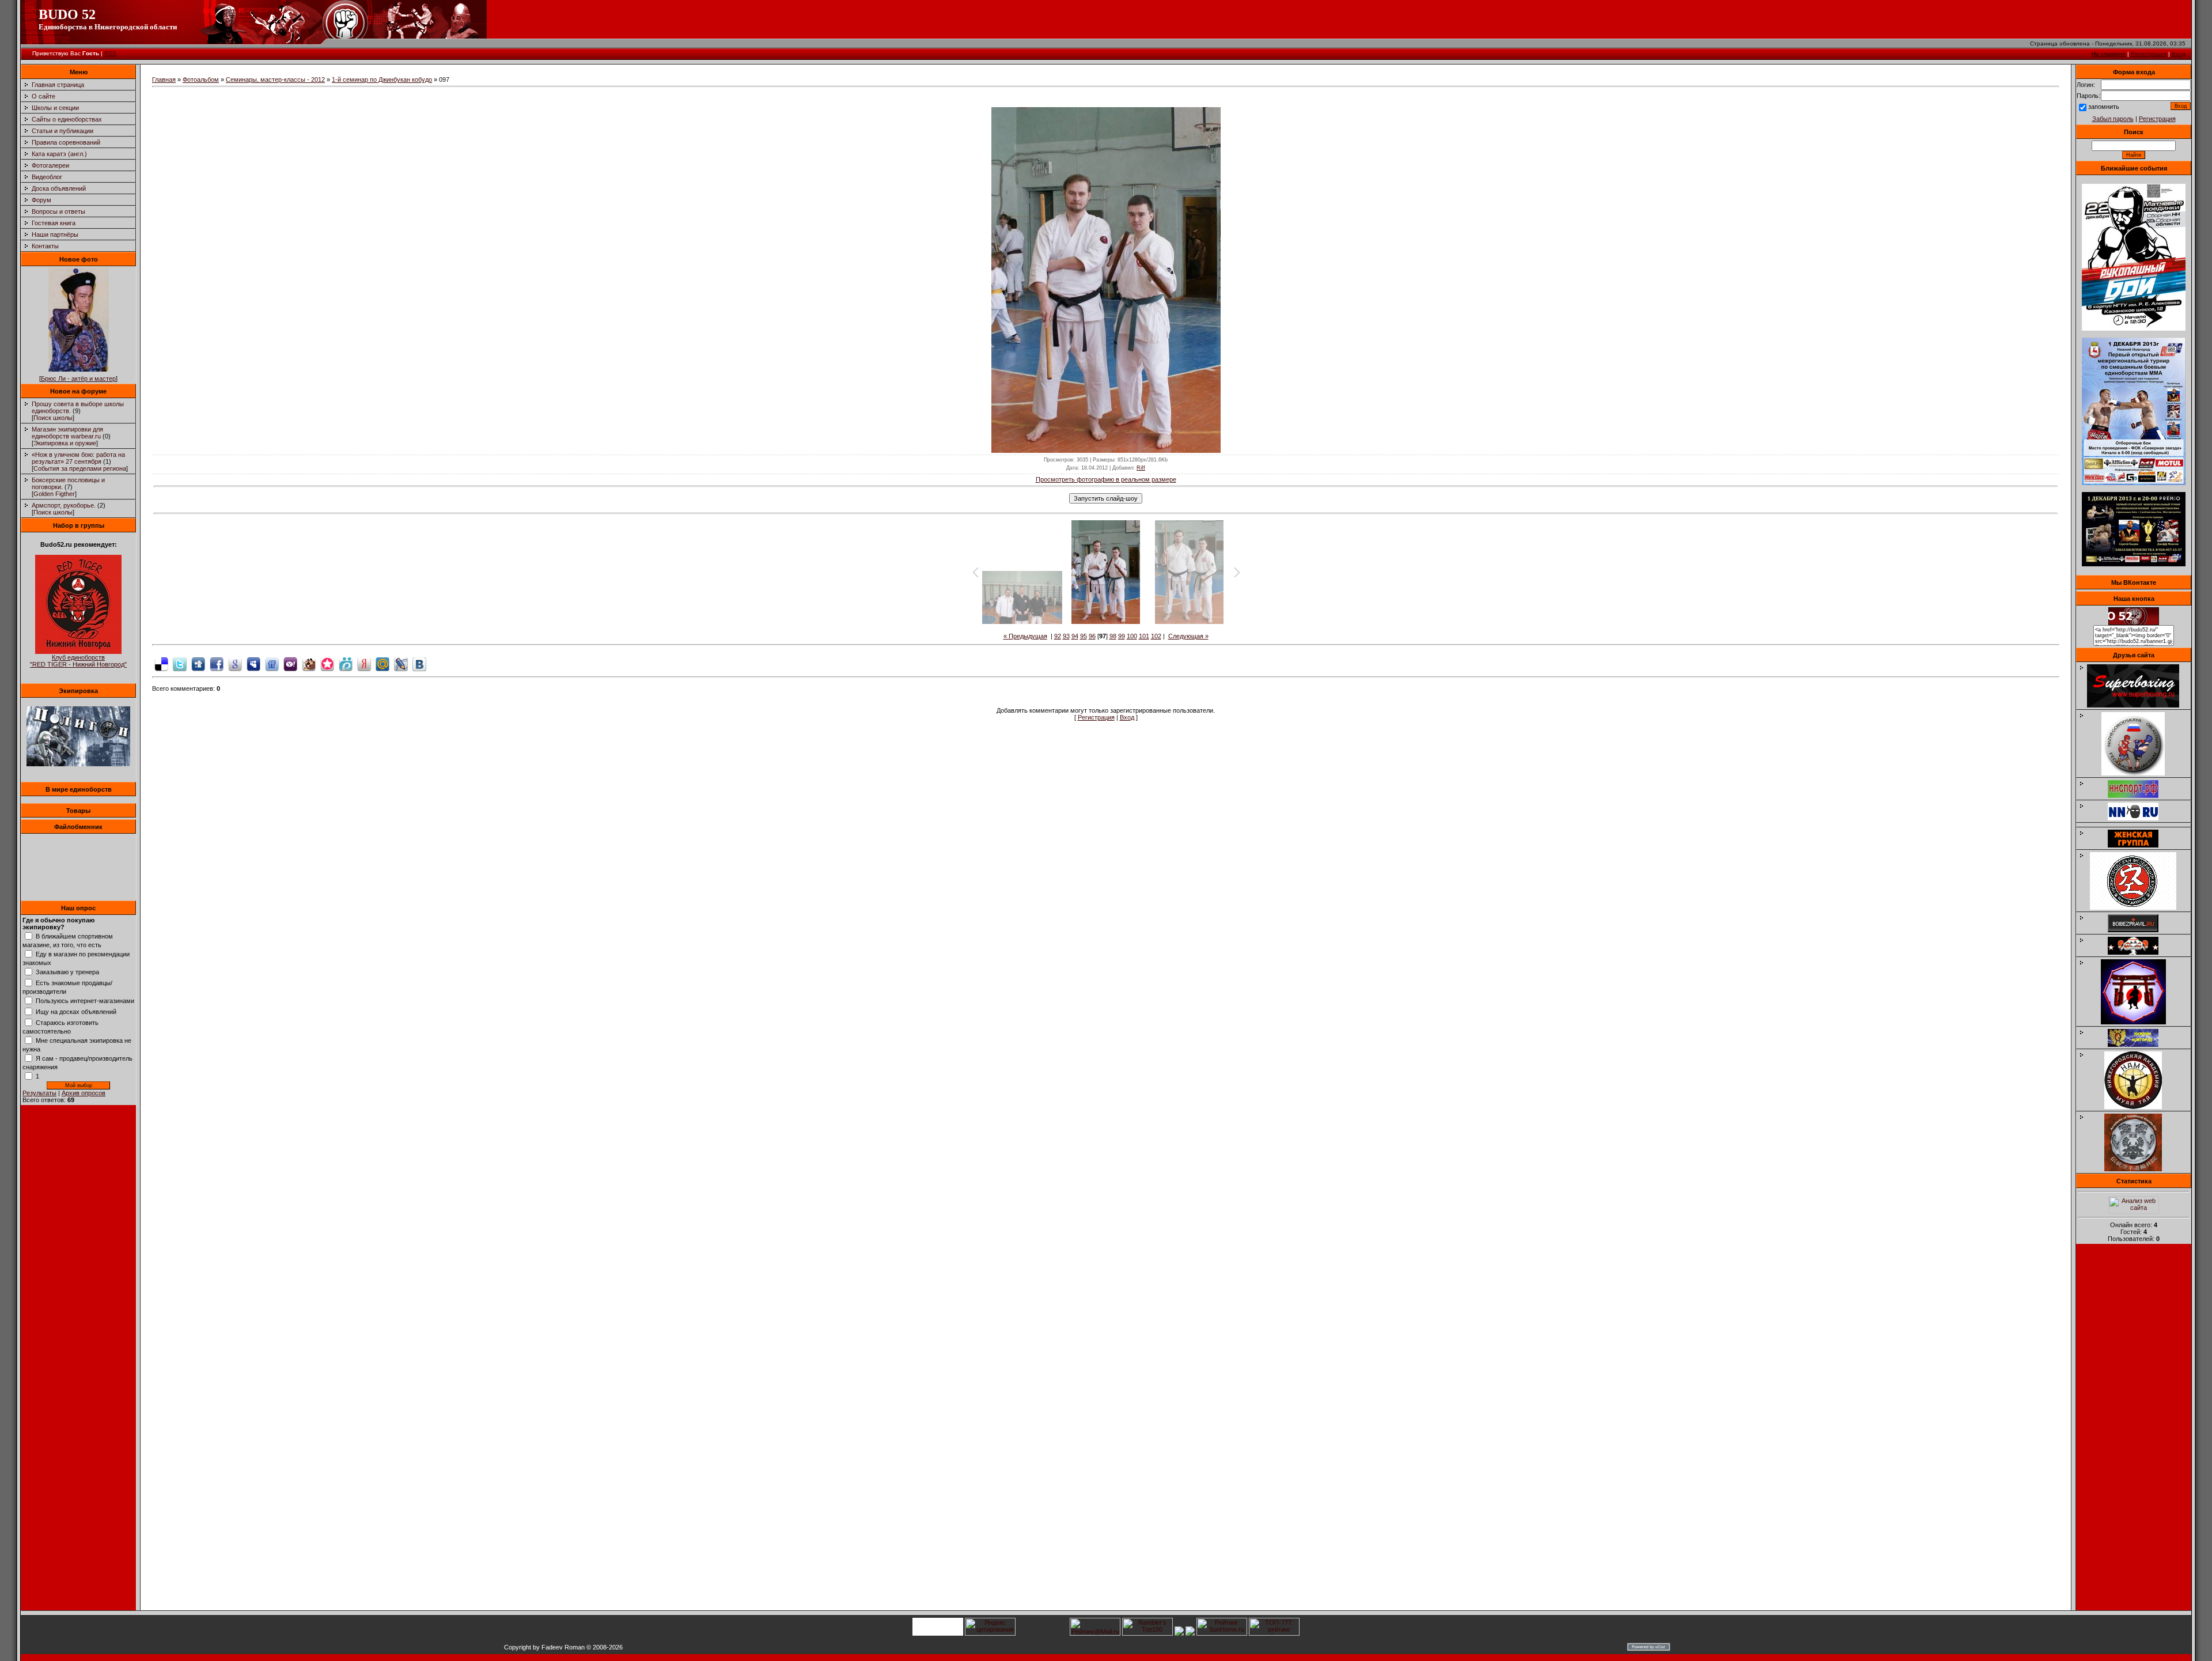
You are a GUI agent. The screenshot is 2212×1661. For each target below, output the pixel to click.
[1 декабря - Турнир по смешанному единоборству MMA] (2134, 483)
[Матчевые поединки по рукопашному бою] (2134, 328)
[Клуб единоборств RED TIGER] (78, 652)
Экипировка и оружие (65, 443)
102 (1156, 636)
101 (1144, 636)
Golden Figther (54, 494)
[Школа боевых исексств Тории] (2139, 1022)
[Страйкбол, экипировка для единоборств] (78, 764)
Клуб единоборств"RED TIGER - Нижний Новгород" (78, 661)
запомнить (2104, 107)
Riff (1141, 468)
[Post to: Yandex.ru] (364, 663)
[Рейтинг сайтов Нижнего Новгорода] (1179, 1633)
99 (1122, 636)
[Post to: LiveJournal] (401, 663)
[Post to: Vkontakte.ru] (419, 663)
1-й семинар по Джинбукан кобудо (382, 80)
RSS (110, 53)
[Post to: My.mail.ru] (382, 663)
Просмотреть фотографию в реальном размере (1106, 479)
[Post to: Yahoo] (290, 663)
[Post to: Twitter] (180, 663)
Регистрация (2149, 54)
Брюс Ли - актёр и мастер (78, 379)
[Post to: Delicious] (161, 663)
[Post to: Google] (235, 663)
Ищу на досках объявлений (76, 1012)
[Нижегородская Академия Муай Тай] (2139, 1107)
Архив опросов (84, 1093)
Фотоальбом (201, 80)
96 (1092, 636)
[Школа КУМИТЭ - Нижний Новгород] (2139, 1045)
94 (1075, 636)
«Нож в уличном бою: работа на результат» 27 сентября (78, 458)
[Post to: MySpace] (253, 663)
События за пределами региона (80, 468)
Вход (2179, 54)
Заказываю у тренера (67, 972)
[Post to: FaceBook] (217, 663)
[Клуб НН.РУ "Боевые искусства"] (2139, 818)
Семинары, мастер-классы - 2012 (275, 80)
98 (1113, 636)
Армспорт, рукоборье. (64, 505)
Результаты (39, 1093)
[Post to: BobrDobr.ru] (309, 663)
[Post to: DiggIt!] (198, 663)
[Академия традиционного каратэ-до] (2139, 1169)
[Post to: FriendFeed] (272, 663)
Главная (164, 80)
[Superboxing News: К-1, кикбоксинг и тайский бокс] (2139, 705)
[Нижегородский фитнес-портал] (2139, 823)
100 (1132, 636)
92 (1058, 636)
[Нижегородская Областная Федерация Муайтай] (2139, 773)
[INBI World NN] (2139, 845)
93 (1066, 636)
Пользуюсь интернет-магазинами (85, 1001)
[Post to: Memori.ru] (327, 663)
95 (1084, 636)
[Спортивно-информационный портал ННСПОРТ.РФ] (2139, 796)
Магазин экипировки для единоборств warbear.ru (67, 433)
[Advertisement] (2134, 1431)
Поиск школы (53, 418)
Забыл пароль (2113, 119)
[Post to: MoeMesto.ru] (346, 663)
